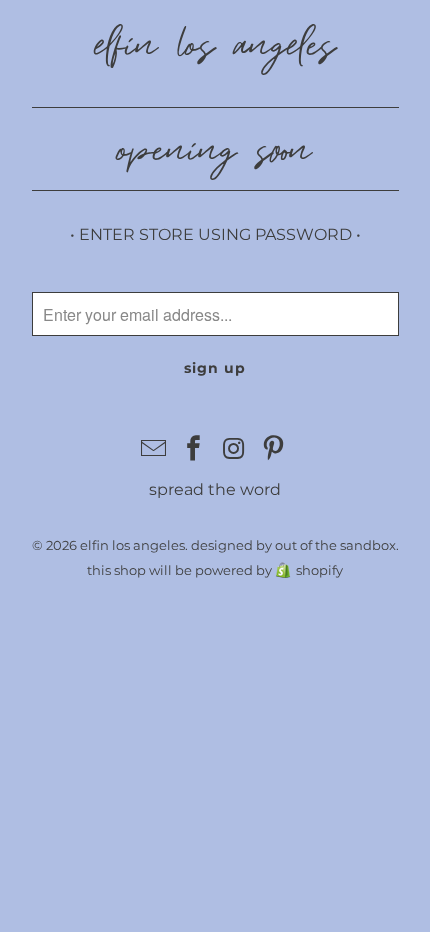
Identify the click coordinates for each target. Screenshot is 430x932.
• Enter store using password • (215, 234)
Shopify (319, 570)
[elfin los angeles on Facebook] (194, 450)
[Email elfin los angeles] (155, 450)
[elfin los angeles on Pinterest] (274, 450)
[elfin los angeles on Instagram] (234, 450)
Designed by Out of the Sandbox (293, 545)
